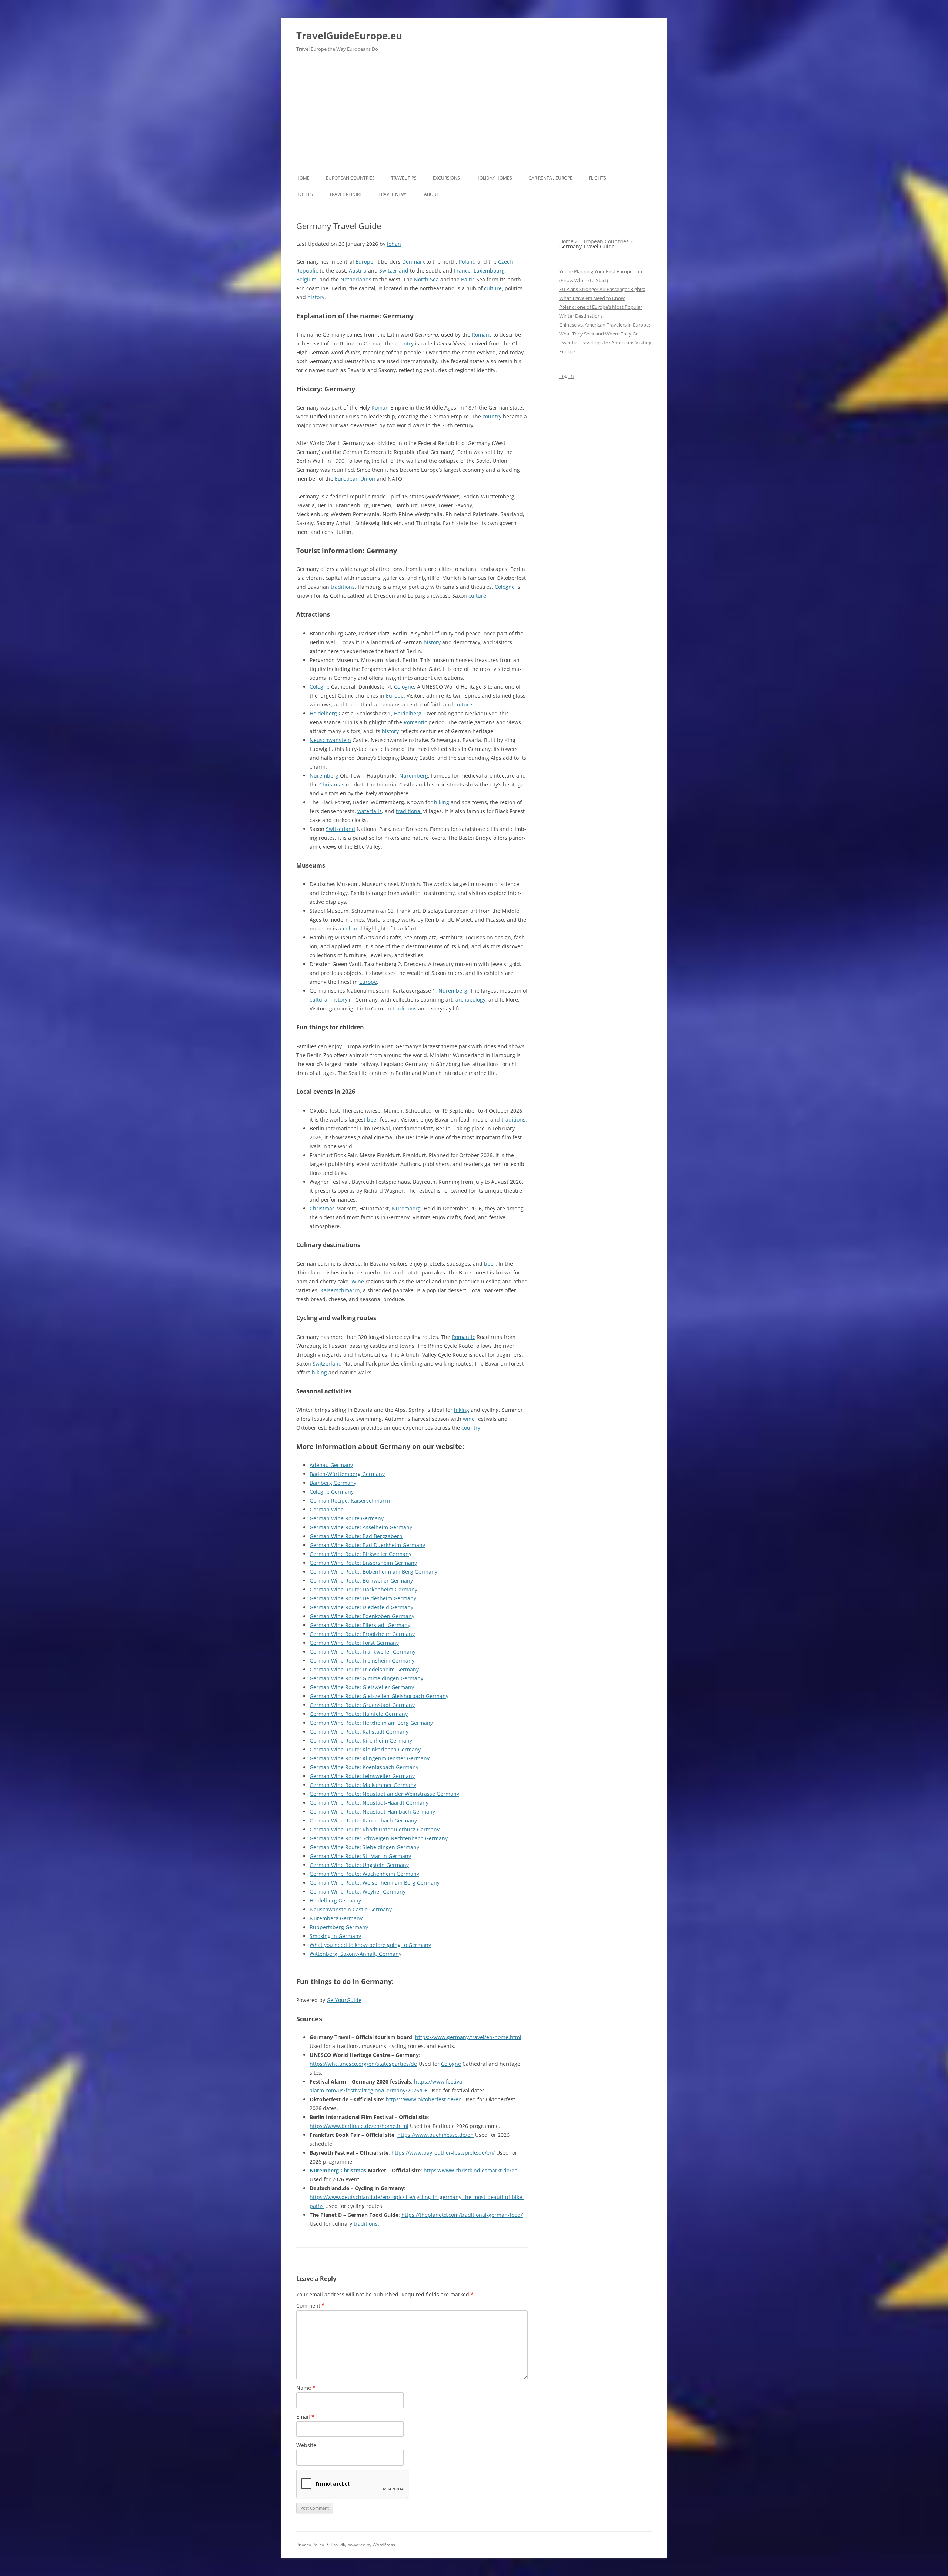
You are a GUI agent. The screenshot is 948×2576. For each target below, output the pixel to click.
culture (493, 288)
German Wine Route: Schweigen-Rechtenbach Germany (379, 1838)
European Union (355, 479)
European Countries (350, 178)
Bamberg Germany (333, 1483)
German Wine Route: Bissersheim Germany (363, 1563)
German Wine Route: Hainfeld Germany (359, 1714)
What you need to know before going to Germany (370, 1945)
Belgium (306, 279)
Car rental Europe (550, 178)
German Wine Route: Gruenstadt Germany (362, 1705)
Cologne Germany (332, 1492)
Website (306, 2445)
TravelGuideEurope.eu (349, 36)
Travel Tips (404, 178)
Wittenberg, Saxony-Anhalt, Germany (355, 1954)
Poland (467, 262)
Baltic (468, 279)
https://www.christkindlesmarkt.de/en (471, 2170)
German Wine (327, 1509)
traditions (343, 587)
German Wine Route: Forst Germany (354, 1643)
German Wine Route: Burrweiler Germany (361, 1581)
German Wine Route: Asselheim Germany (361, 1527)
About (432, 194)
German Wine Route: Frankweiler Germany (363, 1652)
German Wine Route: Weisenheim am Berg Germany (375, 1883)
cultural (353, 928)
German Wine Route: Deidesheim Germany (363, 1598)
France (462, 270)
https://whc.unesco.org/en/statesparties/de (363, 2064)
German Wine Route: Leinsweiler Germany (362, 1776)
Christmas (332, 784)
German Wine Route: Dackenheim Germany (363, 1589)
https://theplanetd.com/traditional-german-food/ (462, 2215)
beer (373, 1120)
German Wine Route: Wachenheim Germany (364, 1874)
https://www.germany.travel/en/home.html (468, 2037)
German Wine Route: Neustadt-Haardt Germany (369, 1803)
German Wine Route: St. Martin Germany (360, 1856)
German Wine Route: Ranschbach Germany (363, 1820)
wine (469, 1419)
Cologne (505, 587)
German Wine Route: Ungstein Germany (359, 1865)
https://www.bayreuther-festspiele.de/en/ (443, 2153)
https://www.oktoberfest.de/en (424, 2099)
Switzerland (394, 270)
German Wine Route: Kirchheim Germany (361, 1740)
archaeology (470, 1000)
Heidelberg (323, 713)
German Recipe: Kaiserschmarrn (350, 1501)
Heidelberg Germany (335, 1900)
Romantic (415, 722)
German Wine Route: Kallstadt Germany (359, 1732)
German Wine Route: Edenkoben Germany (362, 1616)
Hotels (305, 194)
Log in (567, 376)
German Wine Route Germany (347, 1518)
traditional (409, 811)
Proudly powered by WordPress (363, 2545)
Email (305, 2417)
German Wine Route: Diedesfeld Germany (361, 1607)
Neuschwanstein (330, 740)
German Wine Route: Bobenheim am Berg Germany (373, 1572)
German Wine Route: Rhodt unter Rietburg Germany (375, 1829)
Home (303, 178)
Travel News (393, 194)
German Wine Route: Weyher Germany (358, 1892)
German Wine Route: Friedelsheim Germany (364, 1669)
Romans (482, 335)
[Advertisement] (474, 114)
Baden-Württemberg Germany (347, 1474)
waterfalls (370, 811)
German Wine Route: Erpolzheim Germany (362, 1634)
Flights (597, 178)
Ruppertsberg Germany (339, 1927)
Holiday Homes (494, 178)
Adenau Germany (331, 1465)
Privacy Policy (310, 2545)
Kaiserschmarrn (340, 1290)
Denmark (413, 262)
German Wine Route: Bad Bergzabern (356, 1536)
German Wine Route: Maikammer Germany (363, 1785)
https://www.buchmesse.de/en (435, 2135)
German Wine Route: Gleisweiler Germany (362, 1687)
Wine (358, 1281)
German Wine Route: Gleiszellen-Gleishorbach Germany (379, 1696)
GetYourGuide (344, 2000)
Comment (311, 2306)
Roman (380, 407)
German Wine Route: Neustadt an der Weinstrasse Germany (384, 1794)
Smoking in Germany (335, 1936)
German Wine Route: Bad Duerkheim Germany (367, 1545)
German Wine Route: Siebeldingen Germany (364, 1847)
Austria (358, 270)
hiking (442, 802)
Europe (364, 262)
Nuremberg (324, 776)
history (316, 297)
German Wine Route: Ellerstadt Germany (360, 1625)
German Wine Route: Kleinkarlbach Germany (365, 1749)
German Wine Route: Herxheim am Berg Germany (371, 1723)
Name (306, 2388)
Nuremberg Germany (336, 1918)
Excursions (446, 178)
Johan (394, 244)
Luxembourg (489, 270)
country (404, 343)
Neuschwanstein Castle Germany (351, 1909)
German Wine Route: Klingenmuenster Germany (370, 1758)
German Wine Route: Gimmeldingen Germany (366, 1678)
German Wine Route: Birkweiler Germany (360, 1554)
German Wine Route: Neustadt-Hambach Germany (372, 1812)
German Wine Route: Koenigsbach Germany (364, 1767)
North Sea (426, 279)
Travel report (346, 194)
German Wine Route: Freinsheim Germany (362, 1660)
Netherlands (356, 279)
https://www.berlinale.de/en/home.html (359, 2126)
